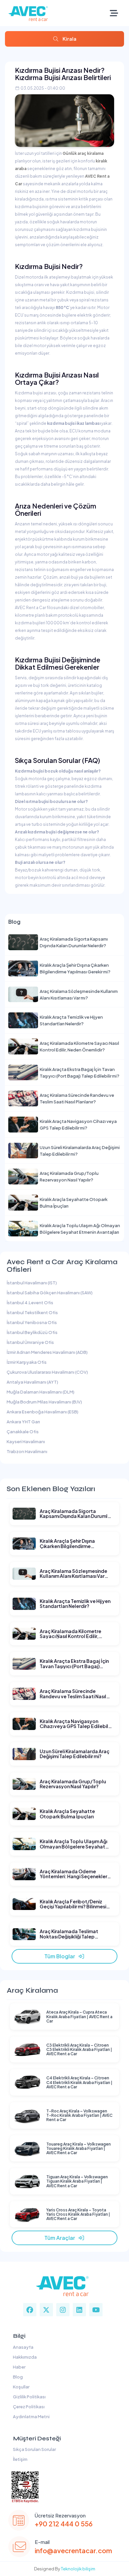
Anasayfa (22, 2347)
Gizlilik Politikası (29, 2397)
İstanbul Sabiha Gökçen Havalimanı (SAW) (50, 1293)
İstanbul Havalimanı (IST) (32, 1283)
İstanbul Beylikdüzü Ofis (32, 1332)
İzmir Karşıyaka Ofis (27, 1362)
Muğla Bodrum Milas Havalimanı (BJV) (44, 1402)
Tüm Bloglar (61, 1956)
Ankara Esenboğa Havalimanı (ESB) (43, 1412)
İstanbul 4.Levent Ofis (30, 1303)
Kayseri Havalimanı (26, 1442)
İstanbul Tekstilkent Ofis (32, 1312)
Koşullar (21, 2387)
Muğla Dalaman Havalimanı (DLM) (41, 1392)
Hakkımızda (24, 2357)
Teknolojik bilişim (78, 2569)
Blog (17, 2377)
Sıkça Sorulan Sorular (34, 2449)
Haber (19, 2367)
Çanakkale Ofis (23, 1432)
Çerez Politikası (28, 2407)
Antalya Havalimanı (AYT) (32, 1382)
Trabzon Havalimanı (27, 1451)
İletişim (20, 2459)
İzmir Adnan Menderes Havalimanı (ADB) (47, 1352)
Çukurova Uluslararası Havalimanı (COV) (47, 1372)
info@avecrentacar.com (73, 2550)
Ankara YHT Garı (23, 1422)
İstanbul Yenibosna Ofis (32, 1322)
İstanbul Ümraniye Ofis (30, 1342)
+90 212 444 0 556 (64, 2524)
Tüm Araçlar (61, 2238)
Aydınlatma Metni (31, 2417)
